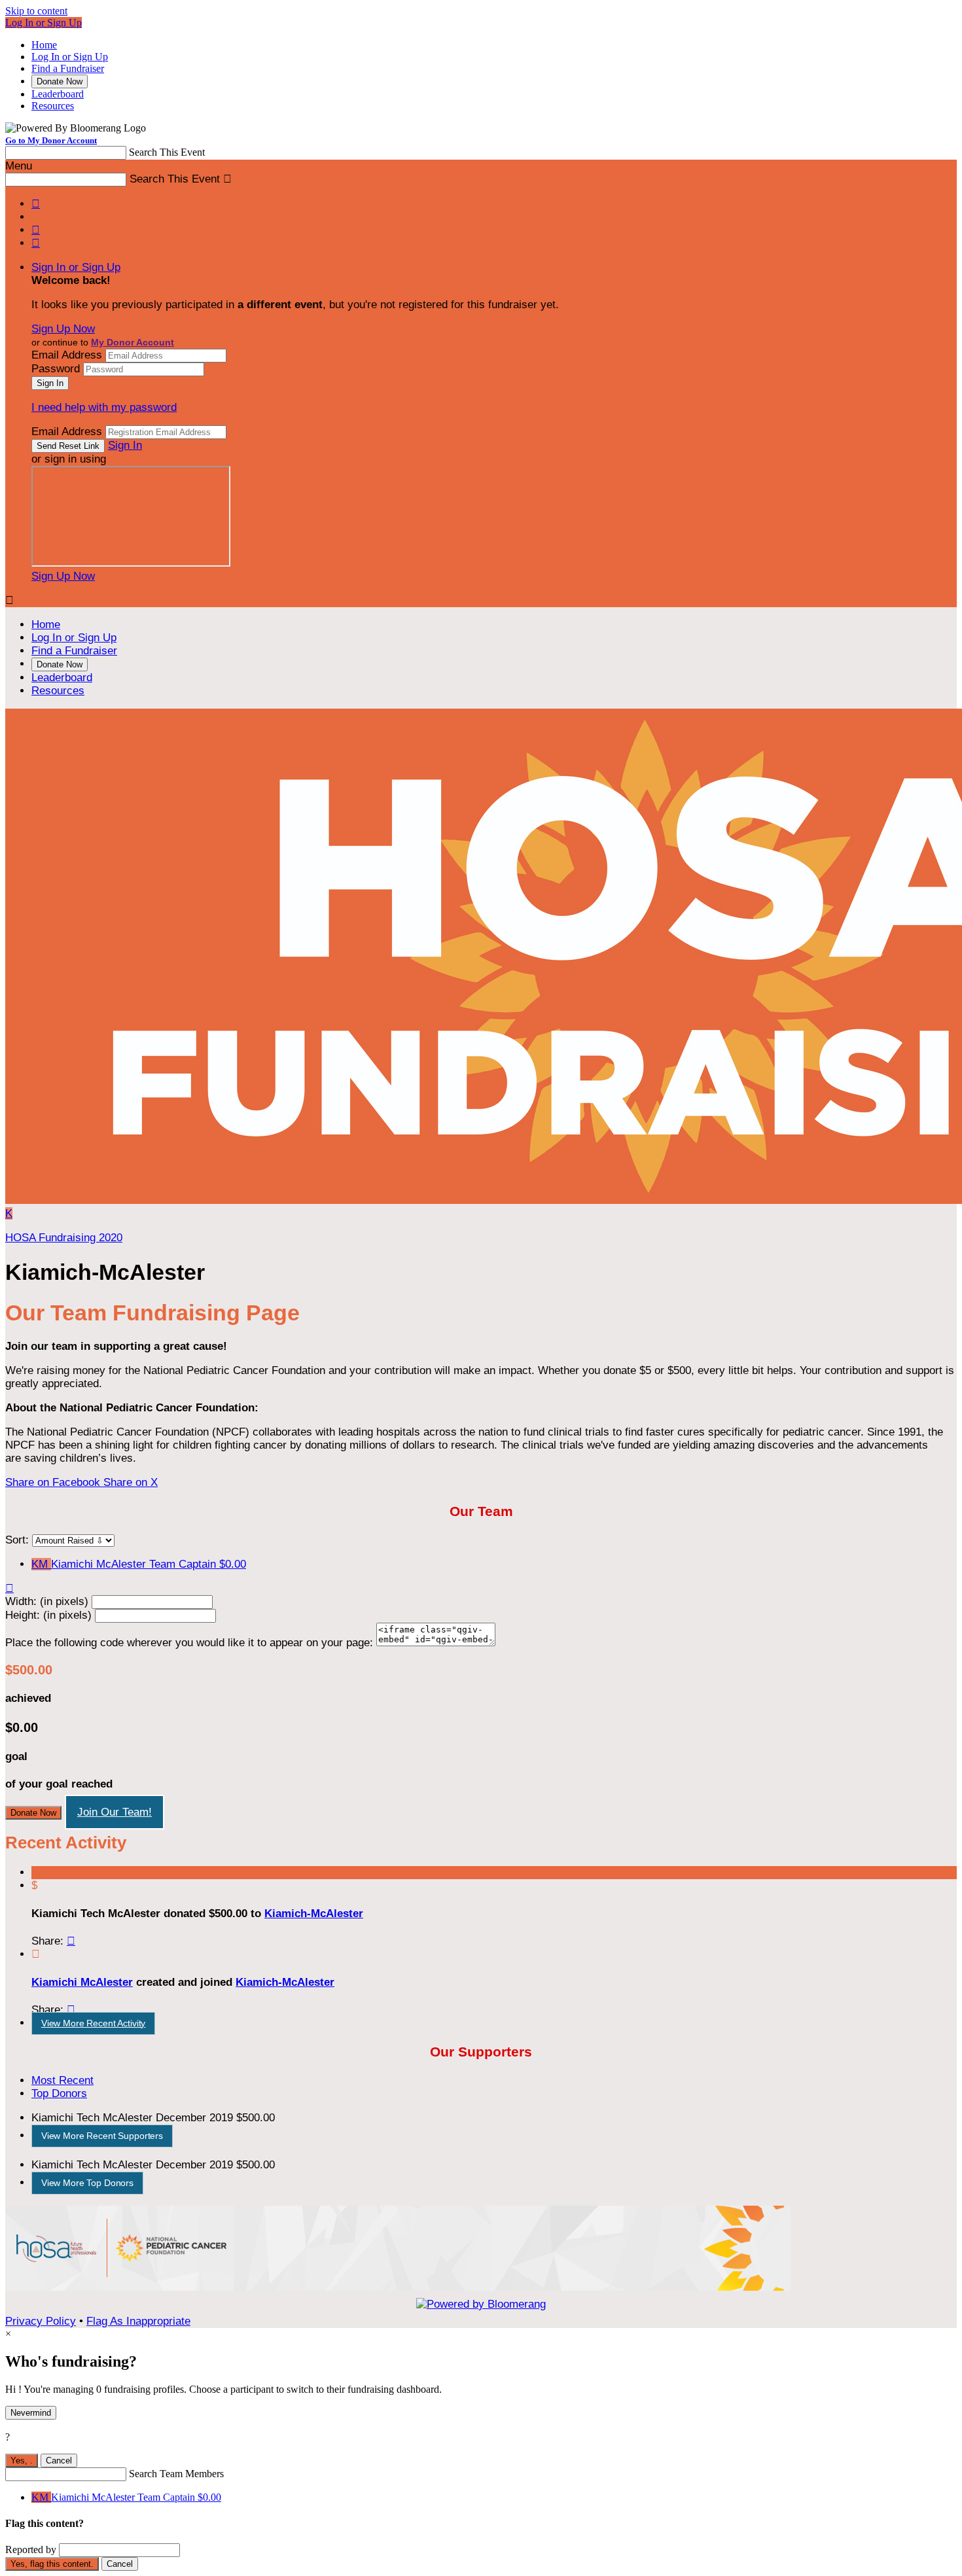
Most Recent (62, 2080)
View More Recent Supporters (102, 2136)
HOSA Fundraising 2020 (64, 1238)
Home (44, 45)
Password (56, 369)
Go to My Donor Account (51, 140)
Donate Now (60, 81)
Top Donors (59, 2093)
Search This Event (167, 152)
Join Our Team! (115, 1812)
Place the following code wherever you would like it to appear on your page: (189, 1643)
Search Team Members (176, 2474)
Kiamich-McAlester (314, 1914)
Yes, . (22, 2461)
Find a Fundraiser (68, 68)
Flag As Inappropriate (138, 2321)
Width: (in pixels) (47, 1601)
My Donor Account (133, 342)
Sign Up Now (63, 329)
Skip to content (36, 11)
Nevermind (31, 2413)
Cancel (59, 2461)
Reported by (31, 2550)
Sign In (125, 445)
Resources (53, 106)
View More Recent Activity (94, 2023)
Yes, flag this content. (52, 2564)
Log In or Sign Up (44, 23)
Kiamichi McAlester (82, 1982)
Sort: (17, 1540)
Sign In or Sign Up (76, 267)
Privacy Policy (41, 2321)
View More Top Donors (87, 2183)
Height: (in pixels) (48, 1615)
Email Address (67, 355)
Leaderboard (58, 94)
